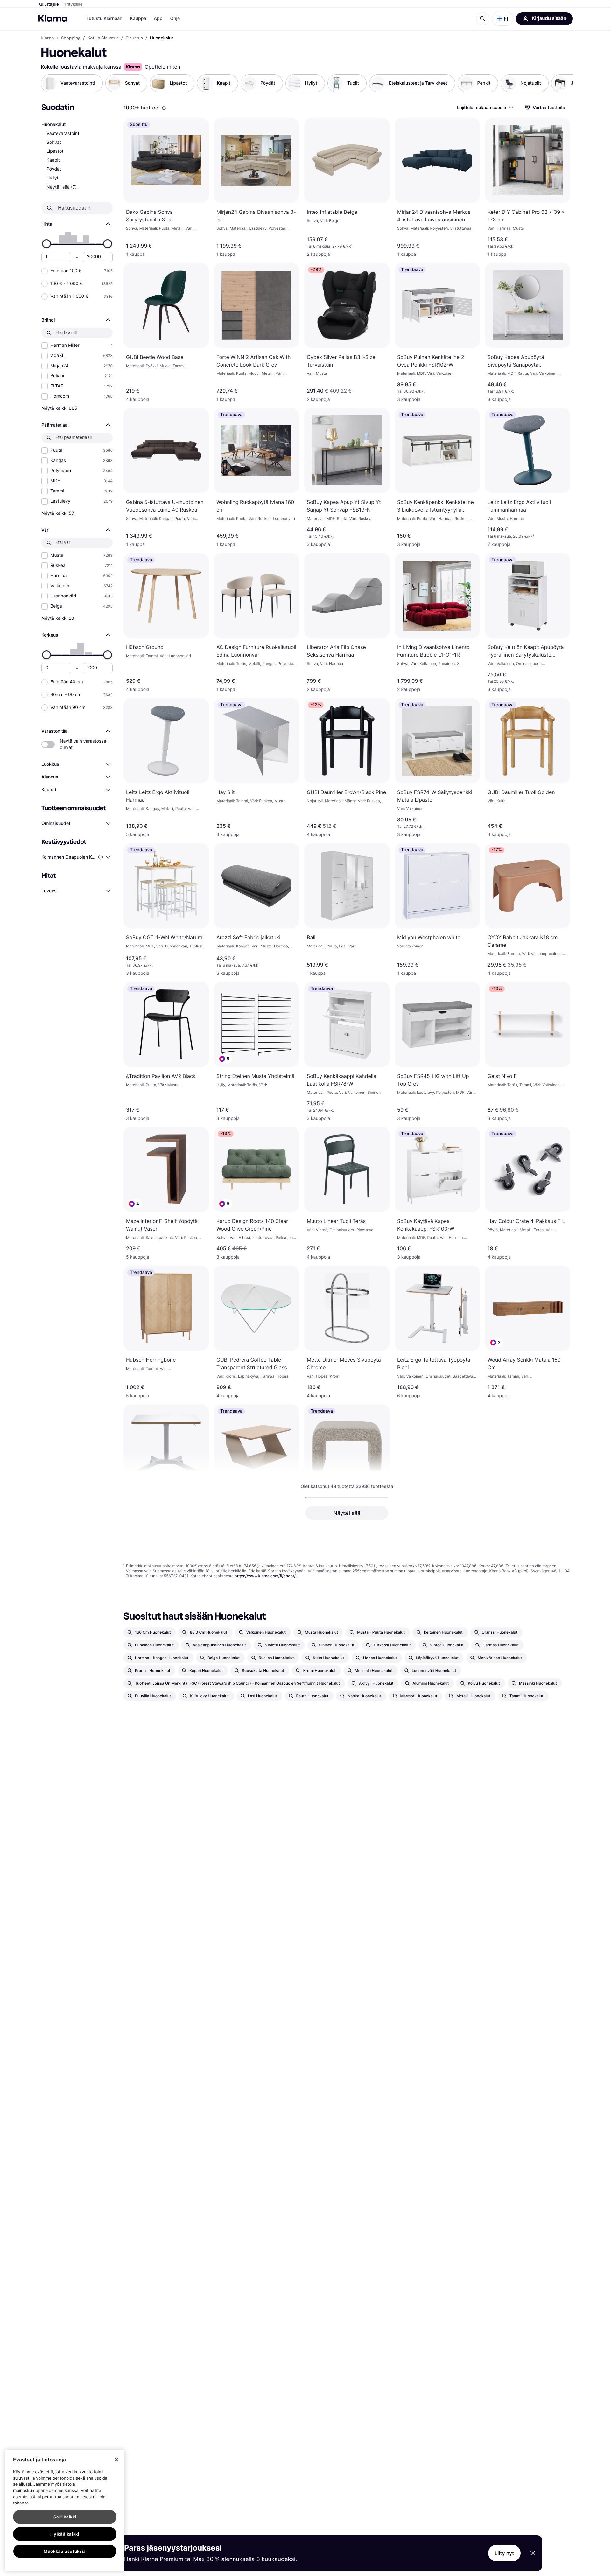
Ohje (175, 19)
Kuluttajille (49, 4)
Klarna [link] (47, 38)
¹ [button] (330, 246)
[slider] (46, 244)
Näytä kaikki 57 (58, 513)
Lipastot (55, 151)
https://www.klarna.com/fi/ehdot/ (265, 1576)
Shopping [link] (71, 38)
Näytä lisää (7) (62, 187)
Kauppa (138, 19)
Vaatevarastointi (63, 133)
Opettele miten (162, 67)
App (158, 19)
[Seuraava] (561, 83)
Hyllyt (53, 178)
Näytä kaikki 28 (58, 618)
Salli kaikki (65, 2517)
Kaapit (53, 160)
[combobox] (485, 108)
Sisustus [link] (134, 38)
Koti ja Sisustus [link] (103, 38)
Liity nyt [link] (505, 2553)
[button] (503, 19)
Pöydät (54, 169)
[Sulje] (116, 2460)
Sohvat (54, 142)
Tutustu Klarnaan (104, 19)
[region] (65, 2510)
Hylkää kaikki (65, 2534)
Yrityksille (73, 4)
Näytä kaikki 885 (59, 408)
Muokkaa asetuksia (65, 2551)
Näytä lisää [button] (347, 1513)
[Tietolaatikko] (164, 108)
